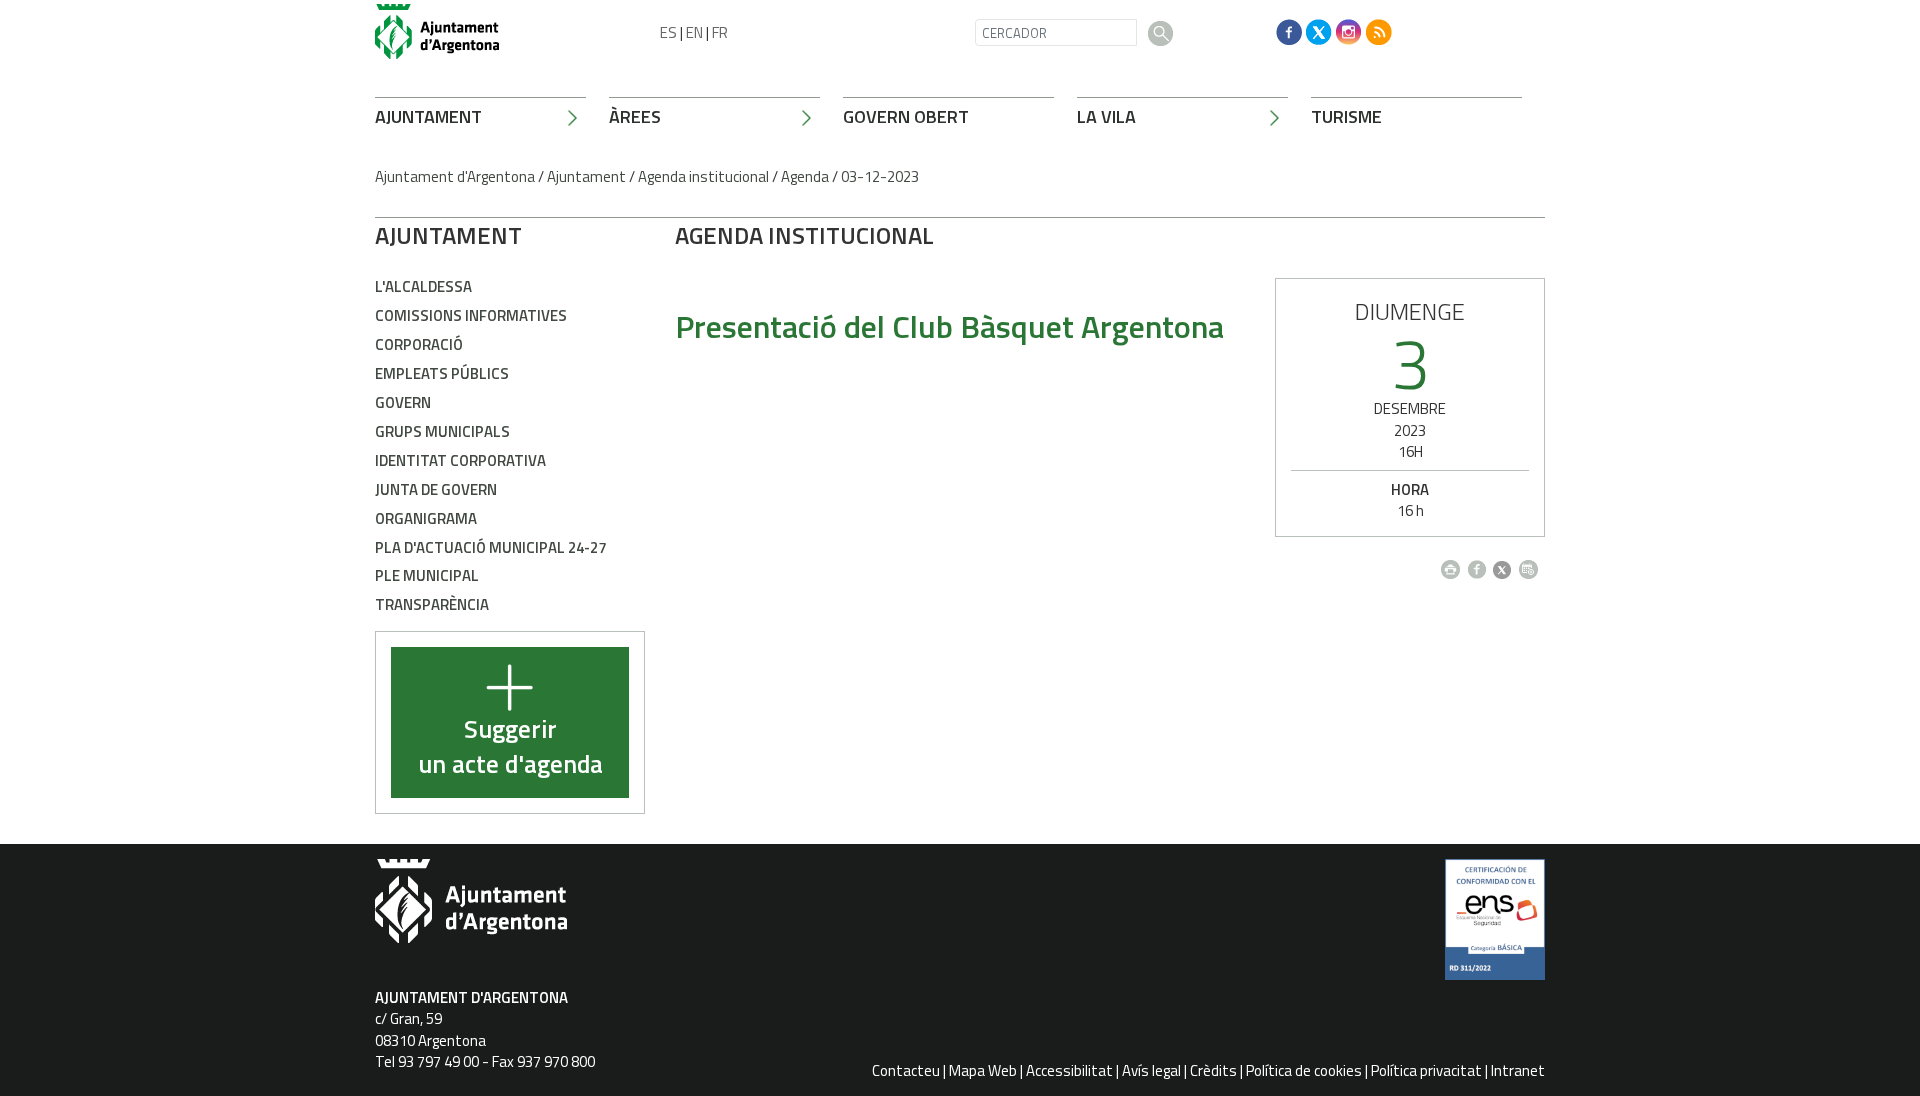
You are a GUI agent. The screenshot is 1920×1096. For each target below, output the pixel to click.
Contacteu (906, 1070)
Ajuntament (428, 116)
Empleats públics (442, 373)
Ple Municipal (427, 575)
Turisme (1346, 116)
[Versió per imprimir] (1454, 564)
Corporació (419, 344)
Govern (403, 402)
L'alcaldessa (423, 286)
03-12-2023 (880, 176)
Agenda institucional (703, 176)
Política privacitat (1426, 1070)
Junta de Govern (436, 489)
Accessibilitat (1069, 1070)
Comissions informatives (471, 315)
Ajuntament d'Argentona (455, 176)
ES (668, 32)
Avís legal (1151, 1070)
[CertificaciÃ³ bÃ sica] (1495, 927)
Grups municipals (442, 431)
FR (720, 32)
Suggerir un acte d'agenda (510, 747)
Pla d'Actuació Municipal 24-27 (490, 547)
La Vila (1106, 116)
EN (694, 32)
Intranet (1518, 1070)
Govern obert (906, 116)
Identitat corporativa (460, 460)
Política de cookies (1304, 1070)
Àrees (635, 116)
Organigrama (426, 518)
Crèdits (1213, 1070)
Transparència (432, 604)
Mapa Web (983, 1070)
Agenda (805, 176)
